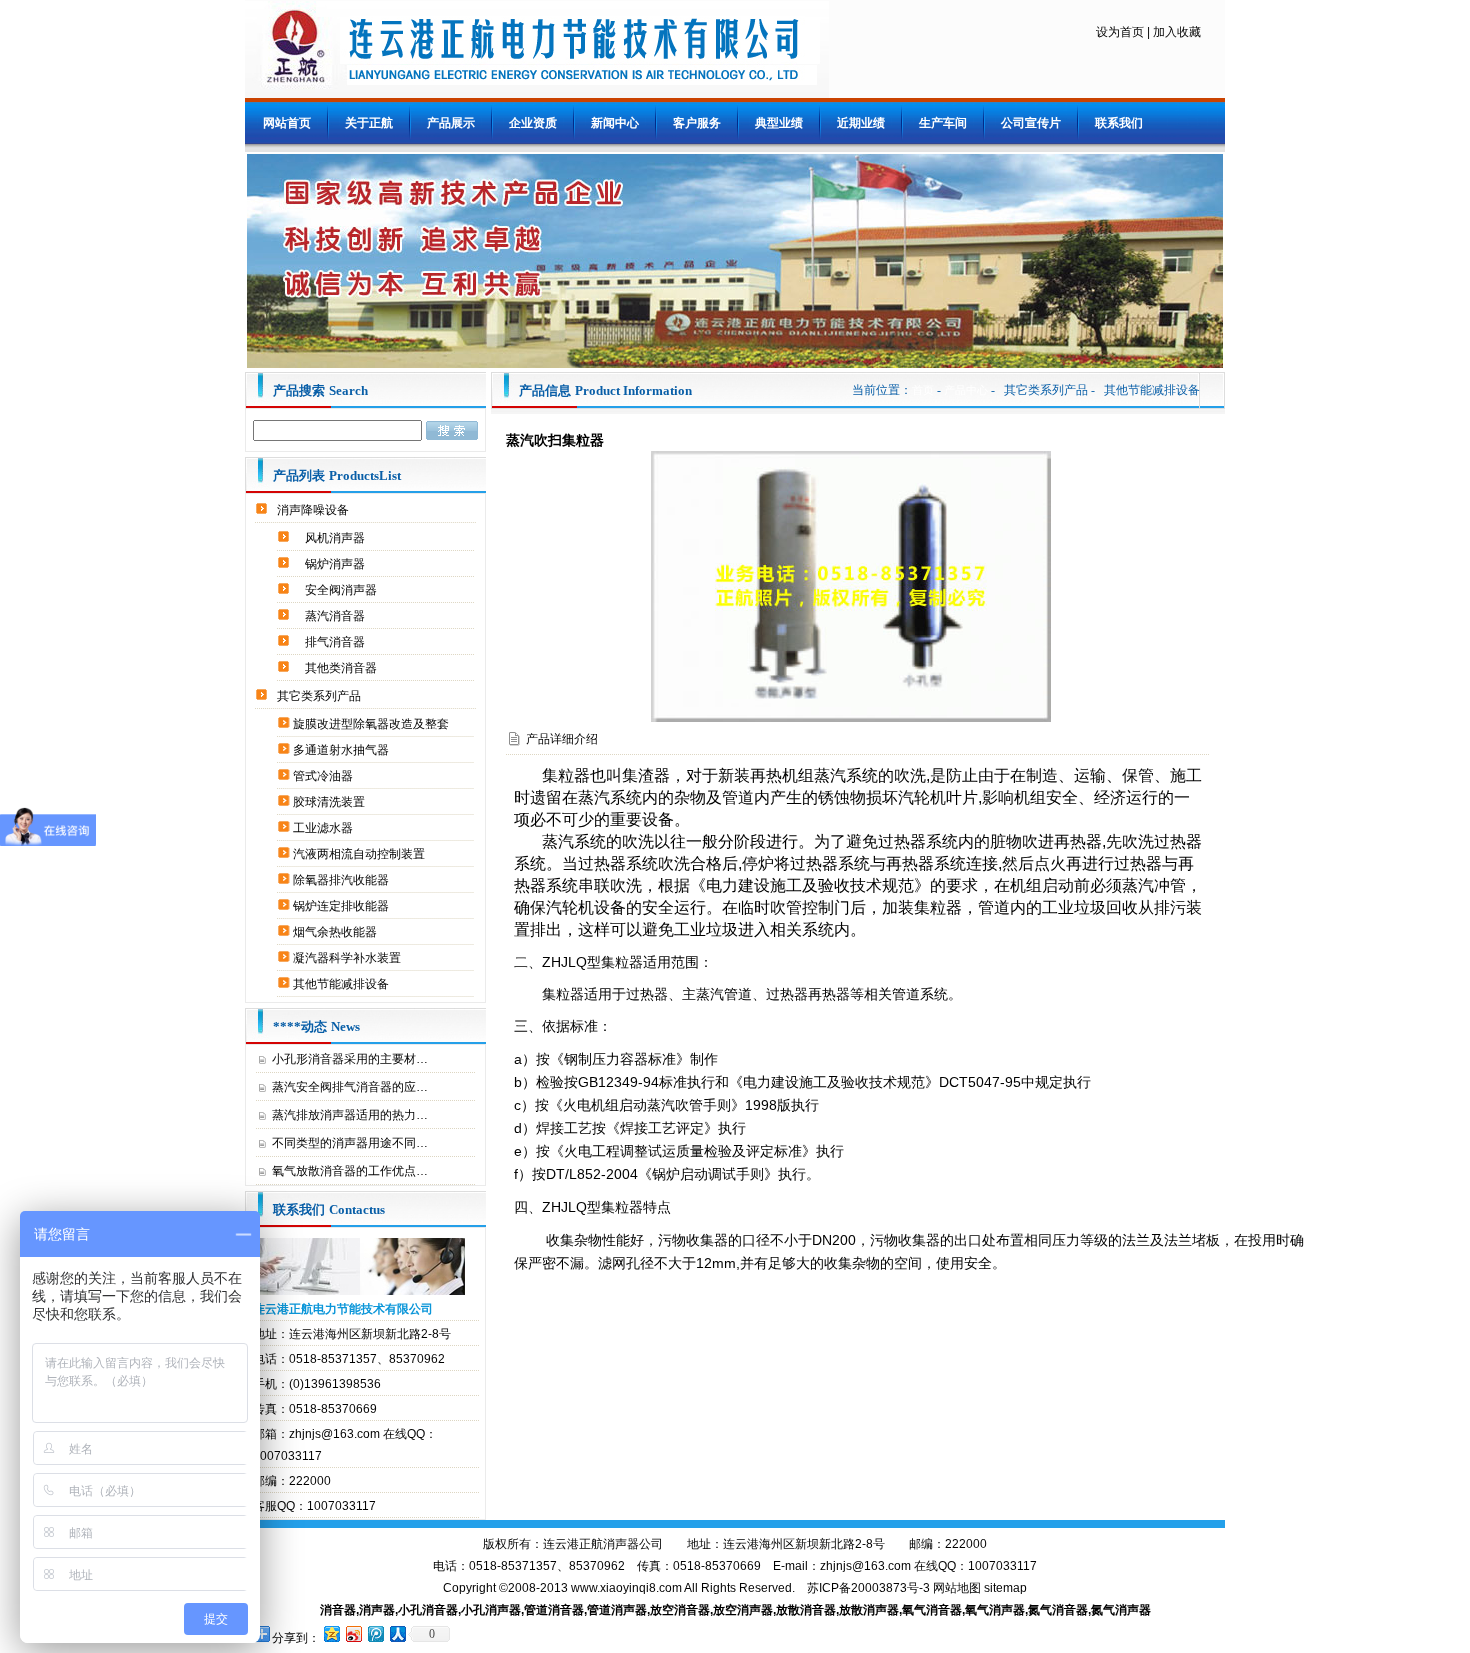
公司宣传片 (1031, 123)
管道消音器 (554, 1610)
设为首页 (1120, 32)
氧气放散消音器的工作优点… (350, 1171)
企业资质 (533, 123)
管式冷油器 (324, 776)
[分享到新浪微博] (353, 1633)
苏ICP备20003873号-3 (868, 1588)
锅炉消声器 (336, 564)
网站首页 (287, 123)
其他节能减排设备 (342, 984)
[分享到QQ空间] (331, 1633)
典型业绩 (779, 123)
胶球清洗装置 (330, 802)
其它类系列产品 (320, 696)
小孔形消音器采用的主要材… (350, 1059)
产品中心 (966, 390)
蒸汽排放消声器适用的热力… (350, 1115)
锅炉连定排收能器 (342, 906)
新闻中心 (615, 123)
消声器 (377, 1610)
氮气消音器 (1058, 1610)
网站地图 (957, 1588)
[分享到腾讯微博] (375, 1633)
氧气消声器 (995, 1610)
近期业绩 (861, 123)
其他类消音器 (342, 668)
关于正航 (369, 123)
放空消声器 (743, 1610)
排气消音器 (336, 642)
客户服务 (697, 123)
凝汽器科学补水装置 (348, 958)
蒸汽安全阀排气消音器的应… (350, 1087)
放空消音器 (680, 1610)
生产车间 (943, 123)
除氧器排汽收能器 (342, 880)
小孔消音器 (428, 1610)
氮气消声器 (1121, 1610)
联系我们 (1119, 123)
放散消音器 (806, 1610)
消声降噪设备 (314, 510)
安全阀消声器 (342, 590)
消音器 (338, 1610)
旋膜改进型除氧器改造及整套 (372, 724)
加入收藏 (1177, 32)
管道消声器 (617, 1610)
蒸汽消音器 (336, 616)
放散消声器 (869, 1610)
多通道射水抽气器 (342, 750)
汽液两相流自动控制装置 (360, 854)
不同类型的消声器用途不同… (350, 1143)
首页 (923, 390)
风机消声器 (336, 538)
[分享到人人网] (397, 1633)
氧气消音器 (932, 1610)
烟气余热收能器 (336, 932)
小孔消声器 (491, 1610)
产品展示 (451, 123)
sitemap (1005, 1588)
